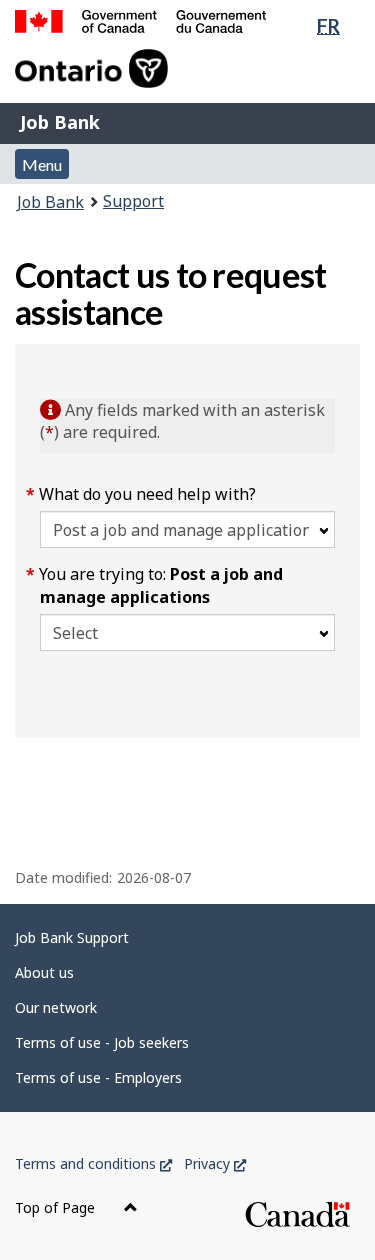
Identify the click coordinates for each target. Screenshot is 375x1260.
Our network (56, 1007)
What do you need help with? (148, 494)
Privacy (215, 1163)
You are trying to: (161, 585)
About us (44, 972)
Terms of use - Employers (98, 1077)
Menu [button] (42, 164)
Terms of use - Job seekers (102, 1042)
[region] (187, 773)
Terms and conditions (93, 1163)
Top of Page (57, 1207)
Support (133, 201)
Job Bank (60, 122)
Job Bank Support (72, 937)
